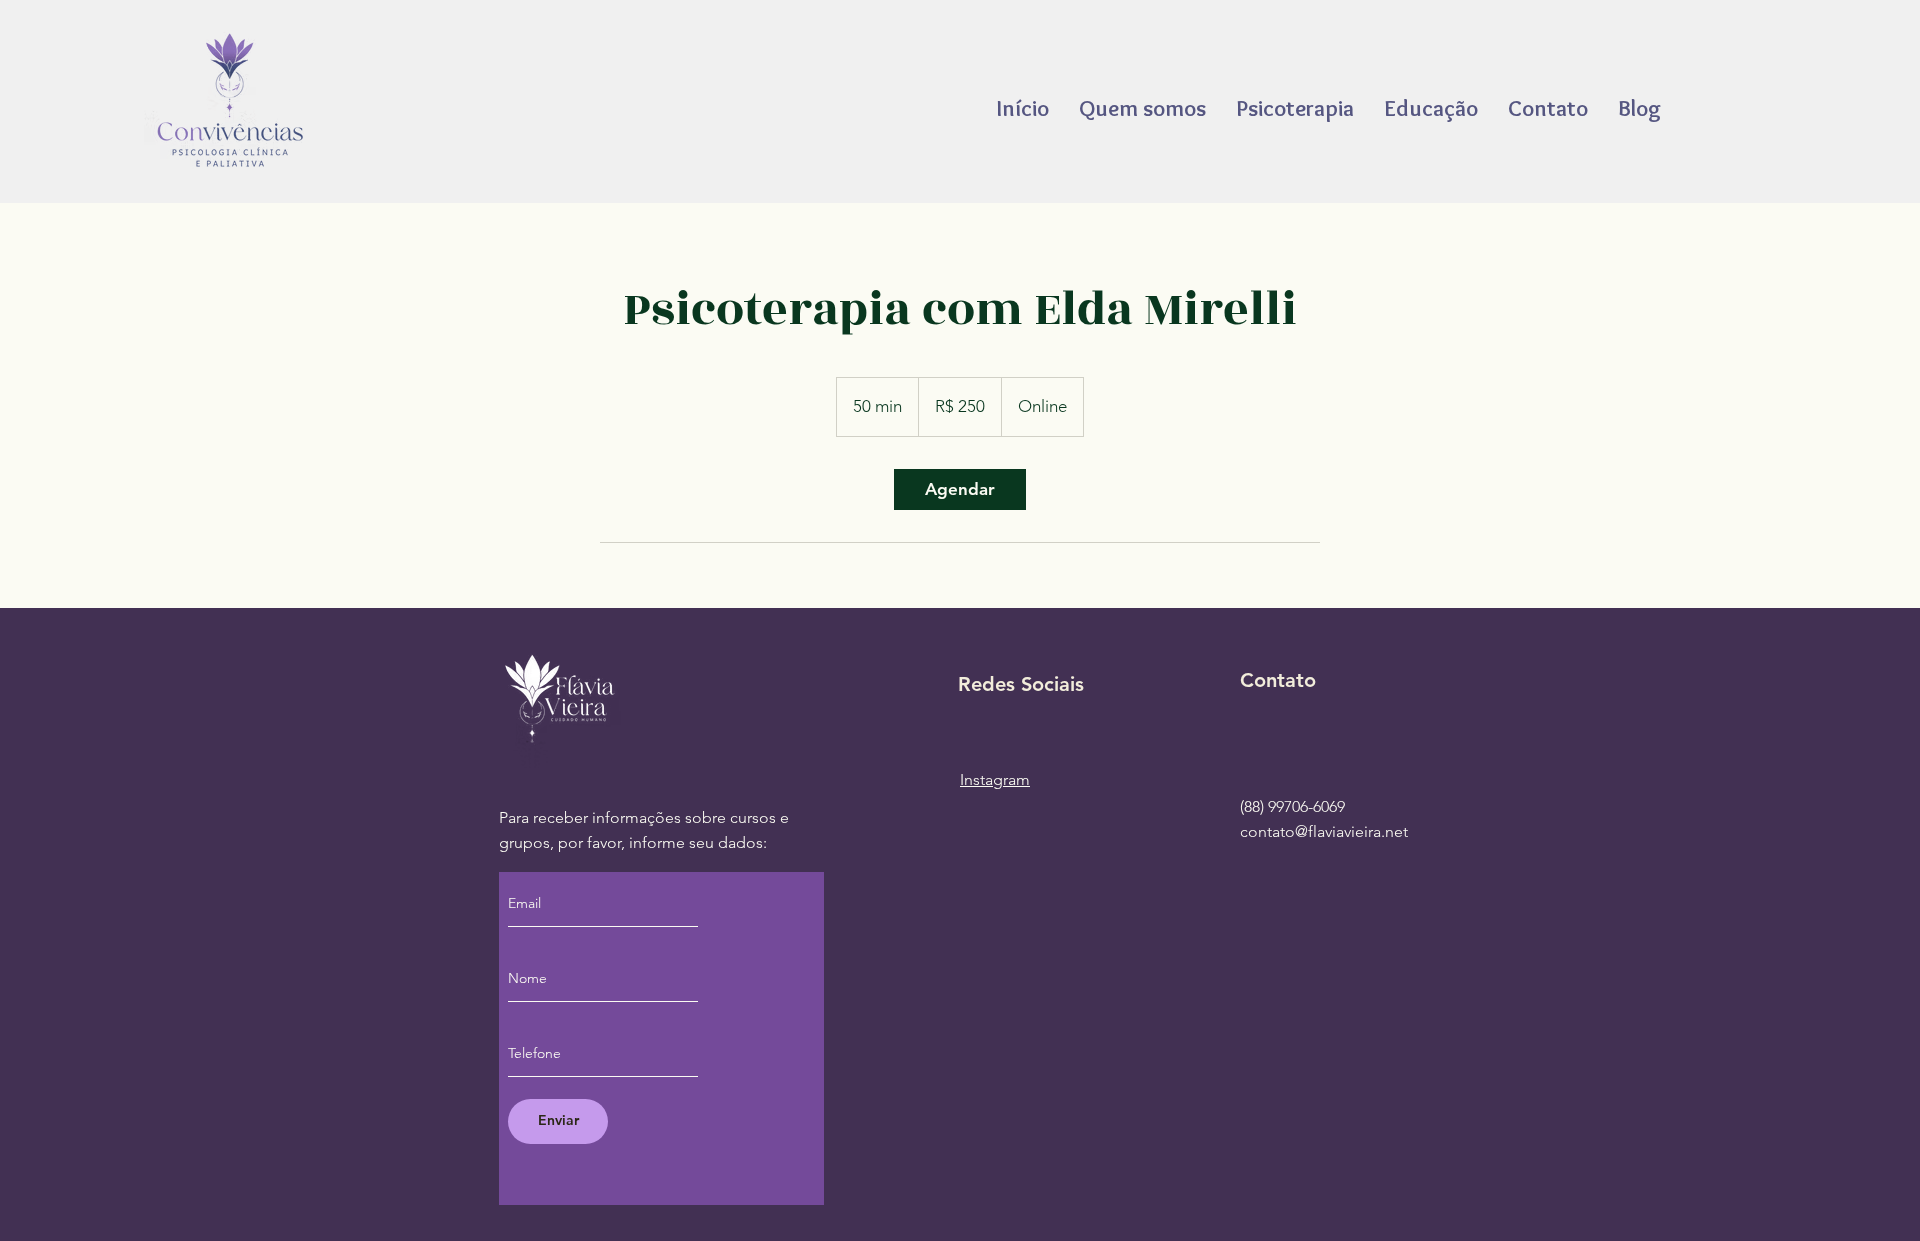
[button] (1431, 108)
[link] (960, 489)
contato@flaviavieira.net (1324, 831)
